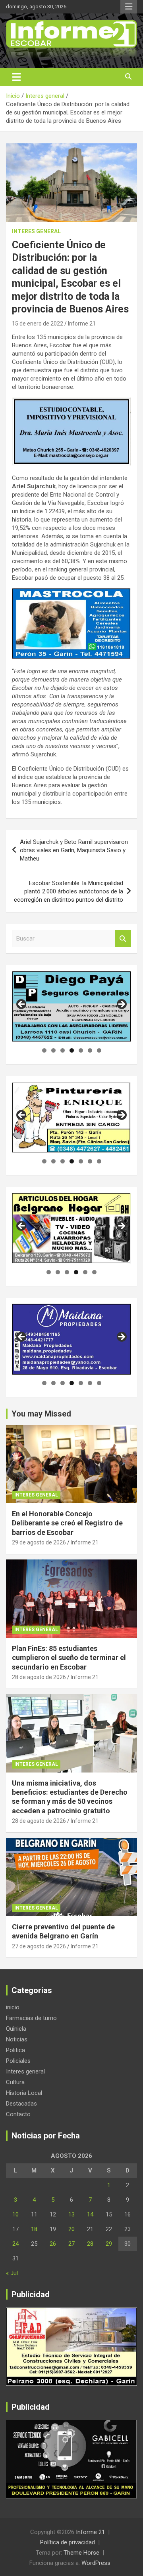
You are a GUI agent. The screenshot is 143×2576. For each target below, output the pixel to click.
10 (15, 2214)
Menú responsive (129, 7)
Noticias (17, 2039)
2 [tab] (53, 1050)
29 (109, 2244)
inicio (13, 2007)
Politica (15, 2050)
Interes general (36, 231)
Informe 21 (82, 324)
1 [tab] (44, 1050)
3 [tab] (63, 1050)
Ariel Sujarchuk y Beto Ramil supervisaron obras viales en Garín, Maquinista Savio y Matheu (74, 850)
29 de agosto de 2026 (39, 1542)
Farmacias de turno (31, 2018)
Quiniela (16, 2029)
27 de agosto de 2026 (39, 1946)
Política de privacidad (68, 2542)
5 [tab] (81, 1050)
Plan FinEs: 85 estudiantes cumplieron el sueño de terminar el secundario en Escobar (69, 1658)
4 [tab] (72, 1050)
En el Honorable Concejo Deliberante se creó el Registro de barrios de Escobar (67, 1523)
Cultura (15, 2082)
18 (34, 2229)
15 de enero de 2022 (38, 324)
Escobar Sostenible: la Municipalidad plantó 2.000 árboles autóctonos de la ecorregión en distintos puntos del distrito (69, 891)
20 (71, 2229)
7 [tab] (99, 1050)
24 (15, 2244)
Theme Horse (81, 2553)
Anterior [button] (22, 1005)
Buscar (123, 939)
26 (53, 2244)
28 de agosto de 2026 (39, 1677)
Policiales (18, 2061)
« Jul (12, 2273)
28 (90, 2244)
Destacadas (21, 2104)
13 (71, 2214)
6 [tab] (90, 1050)
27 (71, 2244)
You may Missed (41, 1414)
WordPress (96, 2563)
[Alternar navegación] (16, 77)
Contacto (18, 2114)
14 (90, 2214)
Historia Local (24, 2093)
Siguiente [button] (121, 1005)
